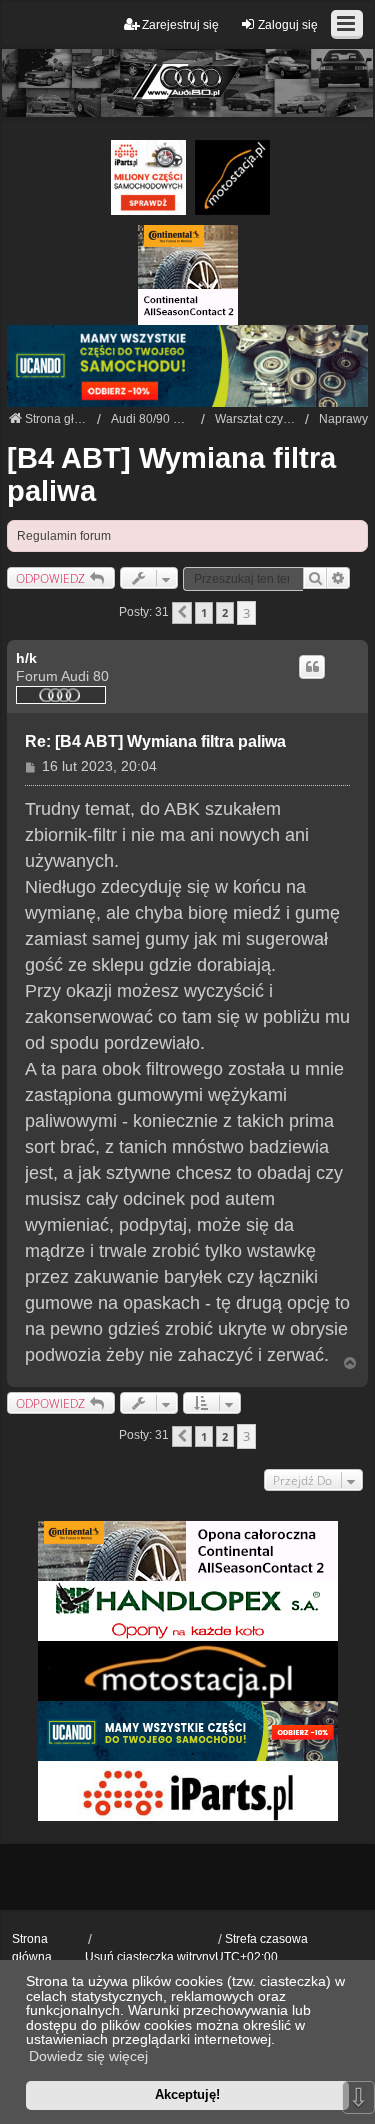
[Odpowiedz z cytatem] (312, 667)
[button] (182, 612)
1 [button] (204, 612)
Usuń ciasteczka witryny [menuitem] (150, 1957)
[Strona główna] (187, 82)
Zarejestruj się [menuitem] (180, 25)
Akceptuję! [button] (187, 2094)
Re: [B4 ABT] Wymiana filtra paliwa (155, 741)
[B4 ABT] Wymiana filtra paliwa (171, 474)
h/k (26, 658)
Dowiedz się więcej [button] (88, 2056)
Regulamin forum (64, 536)
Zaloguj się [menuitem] (288, 25)
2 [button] (225, 612)
